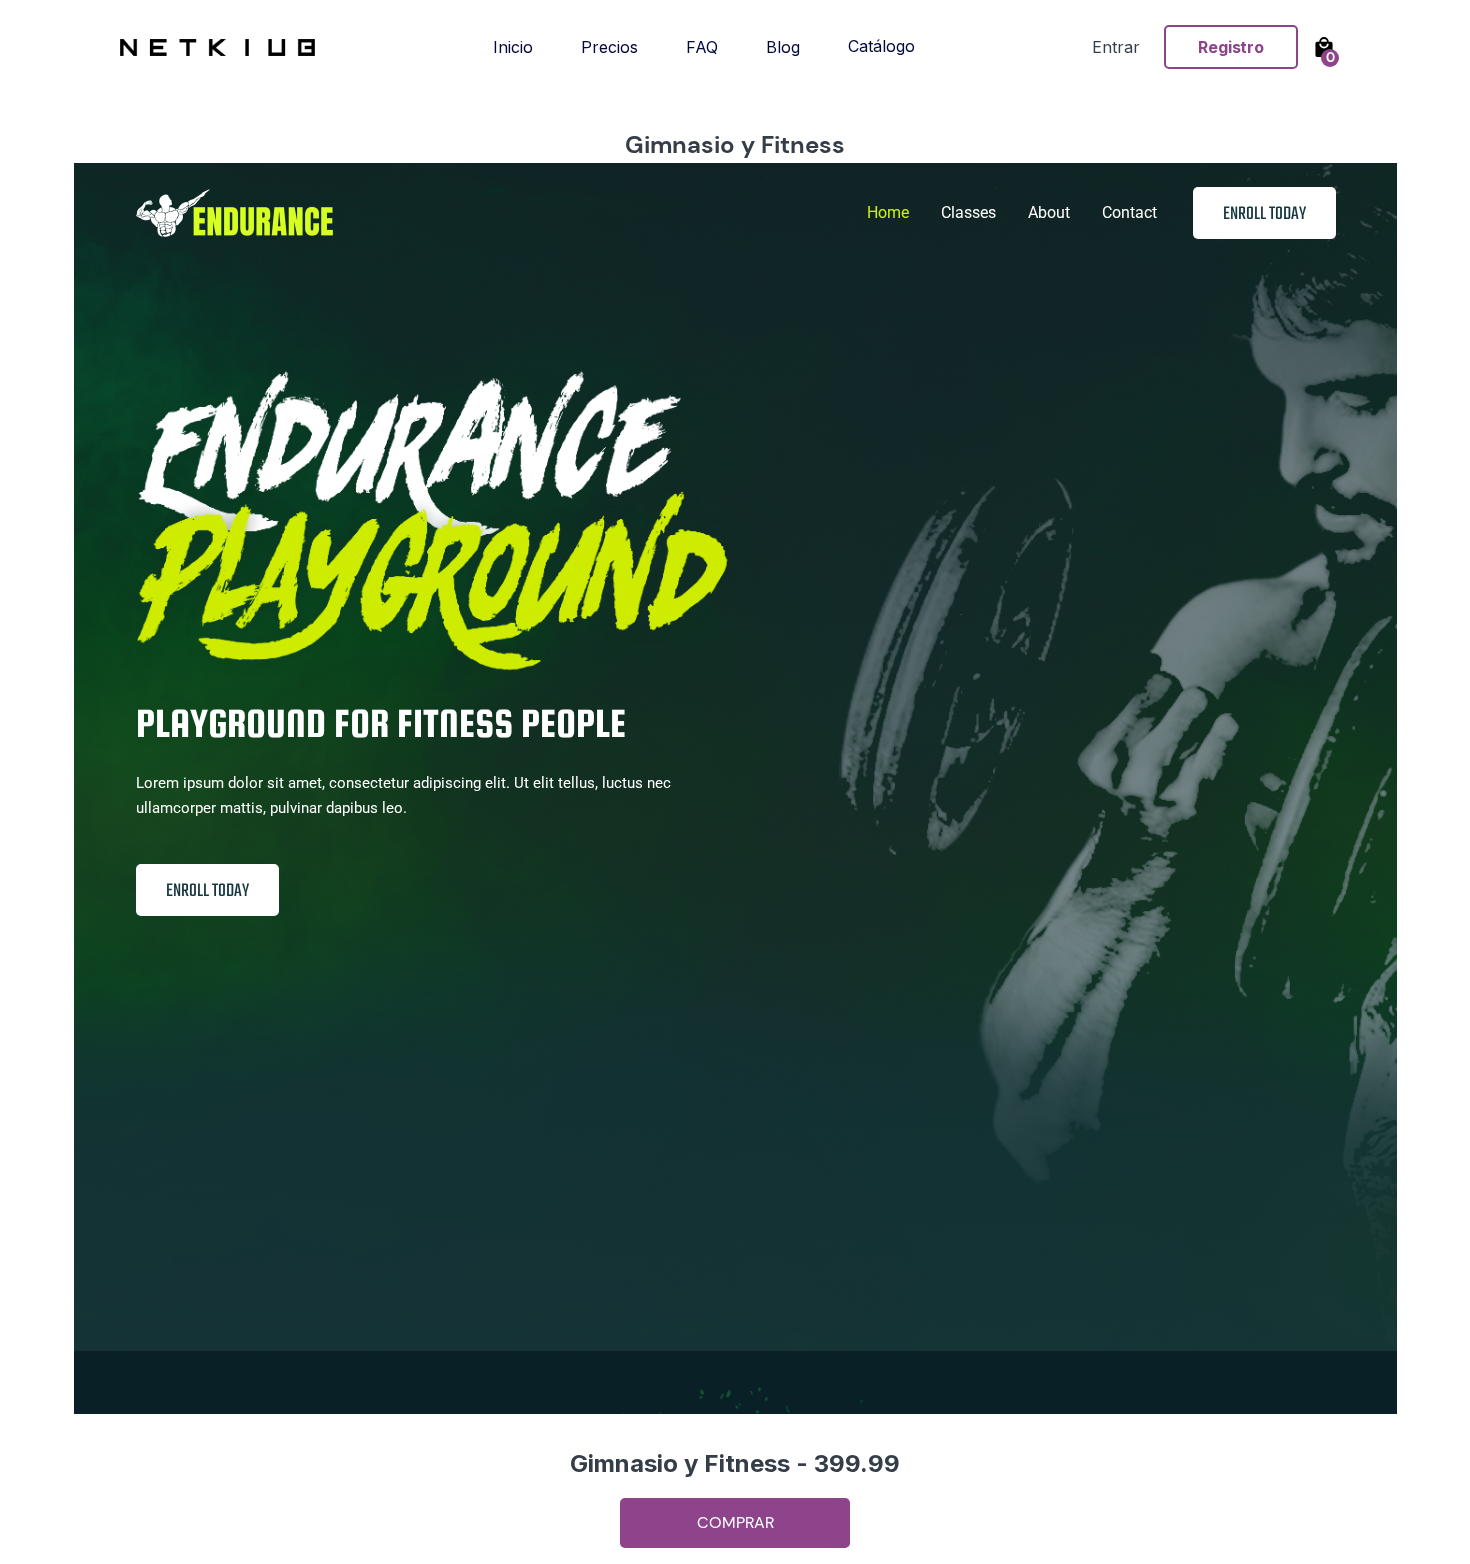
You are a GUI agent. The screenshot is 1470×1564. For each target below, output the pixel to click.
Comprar (735, 1522)
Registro (1231, 47)
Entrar (1116, 47)
